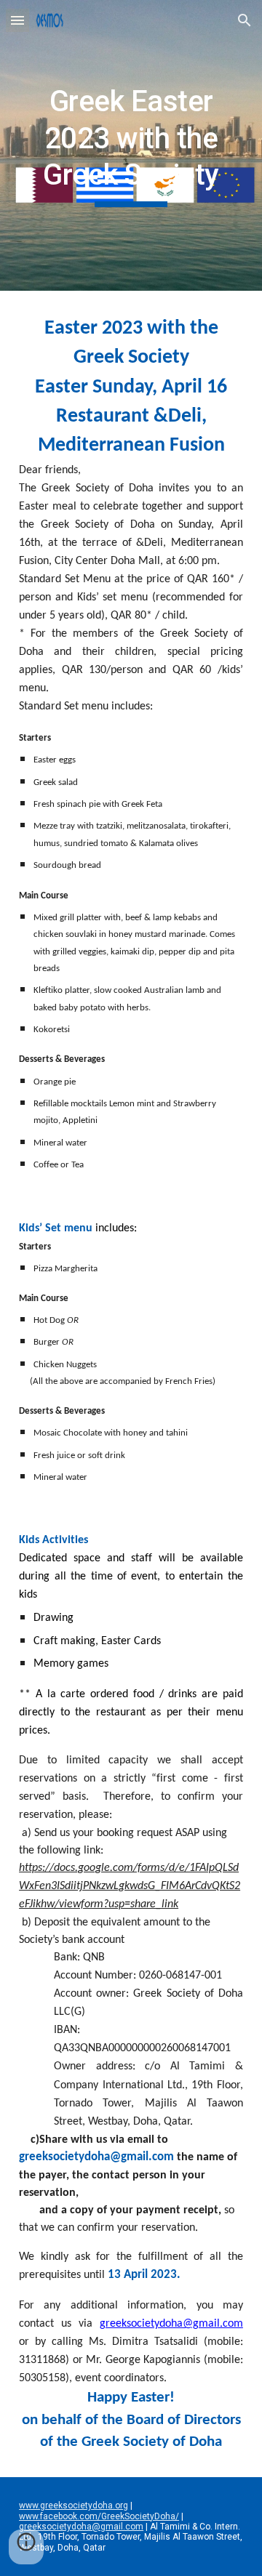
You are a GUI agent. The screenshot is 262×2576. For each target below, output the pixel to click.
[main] (131, 145)
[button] (17, 20)
